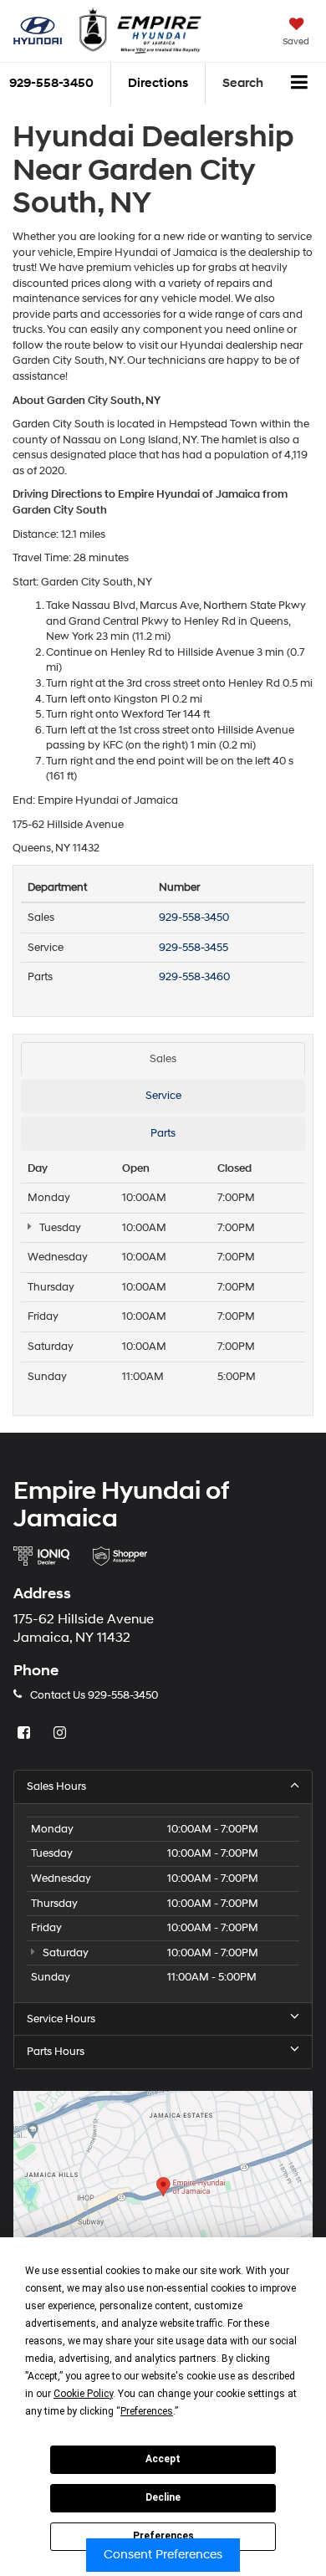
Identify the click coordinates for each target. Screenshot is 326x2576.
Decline (163, 2497)
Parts (163, 1133)
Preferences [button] (147, 2411)
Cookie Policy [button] (83, 2394)
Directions (158, 83)
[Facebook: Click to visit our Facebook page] (26, 1734)
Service (163, 1096)
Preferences (163, 2536)
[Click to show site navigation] (300, 84)
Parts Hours (56, 2052)
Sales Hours (56, 1786)
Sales (163, 1059)
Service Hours (61, 2019)
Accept (163, 2459)
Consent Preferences (163, 2555)
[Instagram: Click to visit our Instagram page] (62, 1734)
